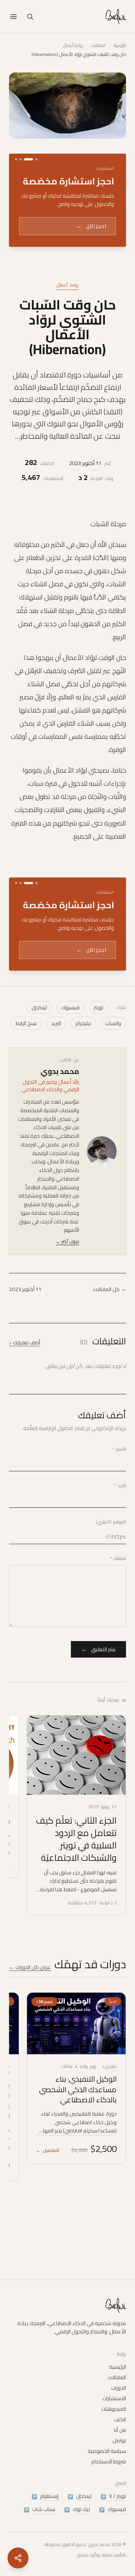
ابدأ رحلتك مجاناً (83, 269)
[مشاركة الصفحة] (18, 2558)
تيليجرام (83, 1102)
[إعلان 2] (29, 159)
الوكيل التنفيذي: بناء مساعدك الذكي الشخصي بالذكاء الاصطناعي (78, 2168)
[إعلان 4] (16, 159)
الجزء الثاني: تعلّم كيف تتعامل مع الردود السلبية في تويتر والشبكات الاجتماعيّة (76, 1918)
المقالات (98, 45)
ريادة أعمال (73, 45)
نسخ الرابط (26, 1102)
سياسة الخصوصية (107, 2473)
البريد (56, 1102)
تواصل (119, 2463)
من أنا (120, 2452)
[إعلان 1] (36, 159)
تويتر (98, 1087)
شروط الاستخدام (109, 2484)
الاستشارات (114, 2421)
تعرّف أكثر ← (67, 1321)
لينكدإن (39, 1087)
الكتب (120, 2442)
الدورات (118, 2410)
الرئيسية (120, 45)
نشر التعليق (98, 1729)
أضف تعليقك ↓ (25, 1422)
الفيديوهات (114, 2431)
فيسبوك (70, 1087)
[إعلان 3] (21, 159)
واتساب (113, 1102)
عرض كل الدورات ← (30, 2046)
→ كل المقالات (109, 1368)
